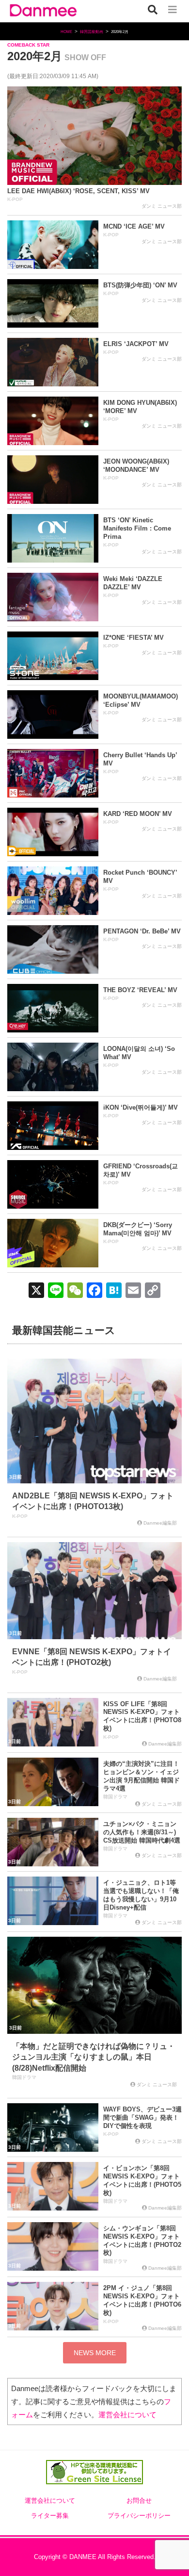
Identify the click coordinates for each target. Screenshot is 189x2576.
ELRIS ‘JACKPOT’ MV (136, 344)
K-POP (15, 199)
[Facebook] (94, 1291)
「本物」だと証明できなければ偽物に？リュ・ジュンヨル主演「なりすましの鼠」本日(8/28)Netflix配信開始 (94, 2057)
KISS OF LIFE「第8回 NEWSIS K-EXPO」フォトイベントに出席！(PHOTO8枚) (142, 1716)
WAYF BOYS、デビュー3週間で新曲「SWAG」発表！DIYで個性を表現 (142, 2118)
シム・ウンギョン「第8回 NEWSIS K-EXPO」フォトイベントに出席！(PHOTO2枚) (142, 2241)
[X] (36, 1291)
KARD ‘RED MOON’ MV (138, 814)
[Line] (56, 1291)
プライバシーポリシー (139, 2516)
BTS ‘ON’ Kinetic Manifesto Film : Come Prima (137, 528)
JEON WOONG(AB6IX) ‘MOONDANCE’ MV (136, 465)
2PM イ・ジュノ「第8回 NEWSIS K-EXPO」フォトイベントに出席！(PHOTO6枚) (142, 2300)
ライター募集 (50, 2516)
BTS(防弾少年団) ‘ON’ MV (140, 285)
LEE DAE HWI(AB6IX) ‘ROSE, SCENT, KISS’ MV (79, 191)
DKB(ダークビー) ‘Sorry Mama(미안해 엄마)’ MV (138, 1229)
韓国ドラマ (115, 1797)
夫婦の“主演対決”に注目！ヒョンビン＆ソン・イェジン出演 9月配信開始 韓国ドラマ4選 (142, 1776)
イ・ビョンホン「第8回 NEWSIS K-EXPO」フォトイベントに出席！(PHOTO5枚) (142, 2180)
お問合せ (139, 2501)
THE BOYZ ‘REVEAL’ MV (140, 990)
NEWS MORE (95, 2353)
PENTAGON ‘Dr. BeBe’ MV (142, 931)
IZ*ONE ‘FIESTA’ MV (134, 638)
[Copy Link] (153, 1291)
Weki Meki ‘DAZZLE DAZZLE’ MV (133, 583)
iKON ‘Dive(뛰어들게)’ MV (141, 1107)
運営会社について (127, 2415)
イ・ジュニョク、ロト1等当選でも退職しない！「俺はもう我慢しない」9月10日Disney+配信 (141, 1895)
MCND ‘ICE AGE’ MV (134, 226)
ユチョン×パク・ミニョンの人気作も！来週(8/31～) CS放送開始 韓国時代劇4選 (142, 1832)
